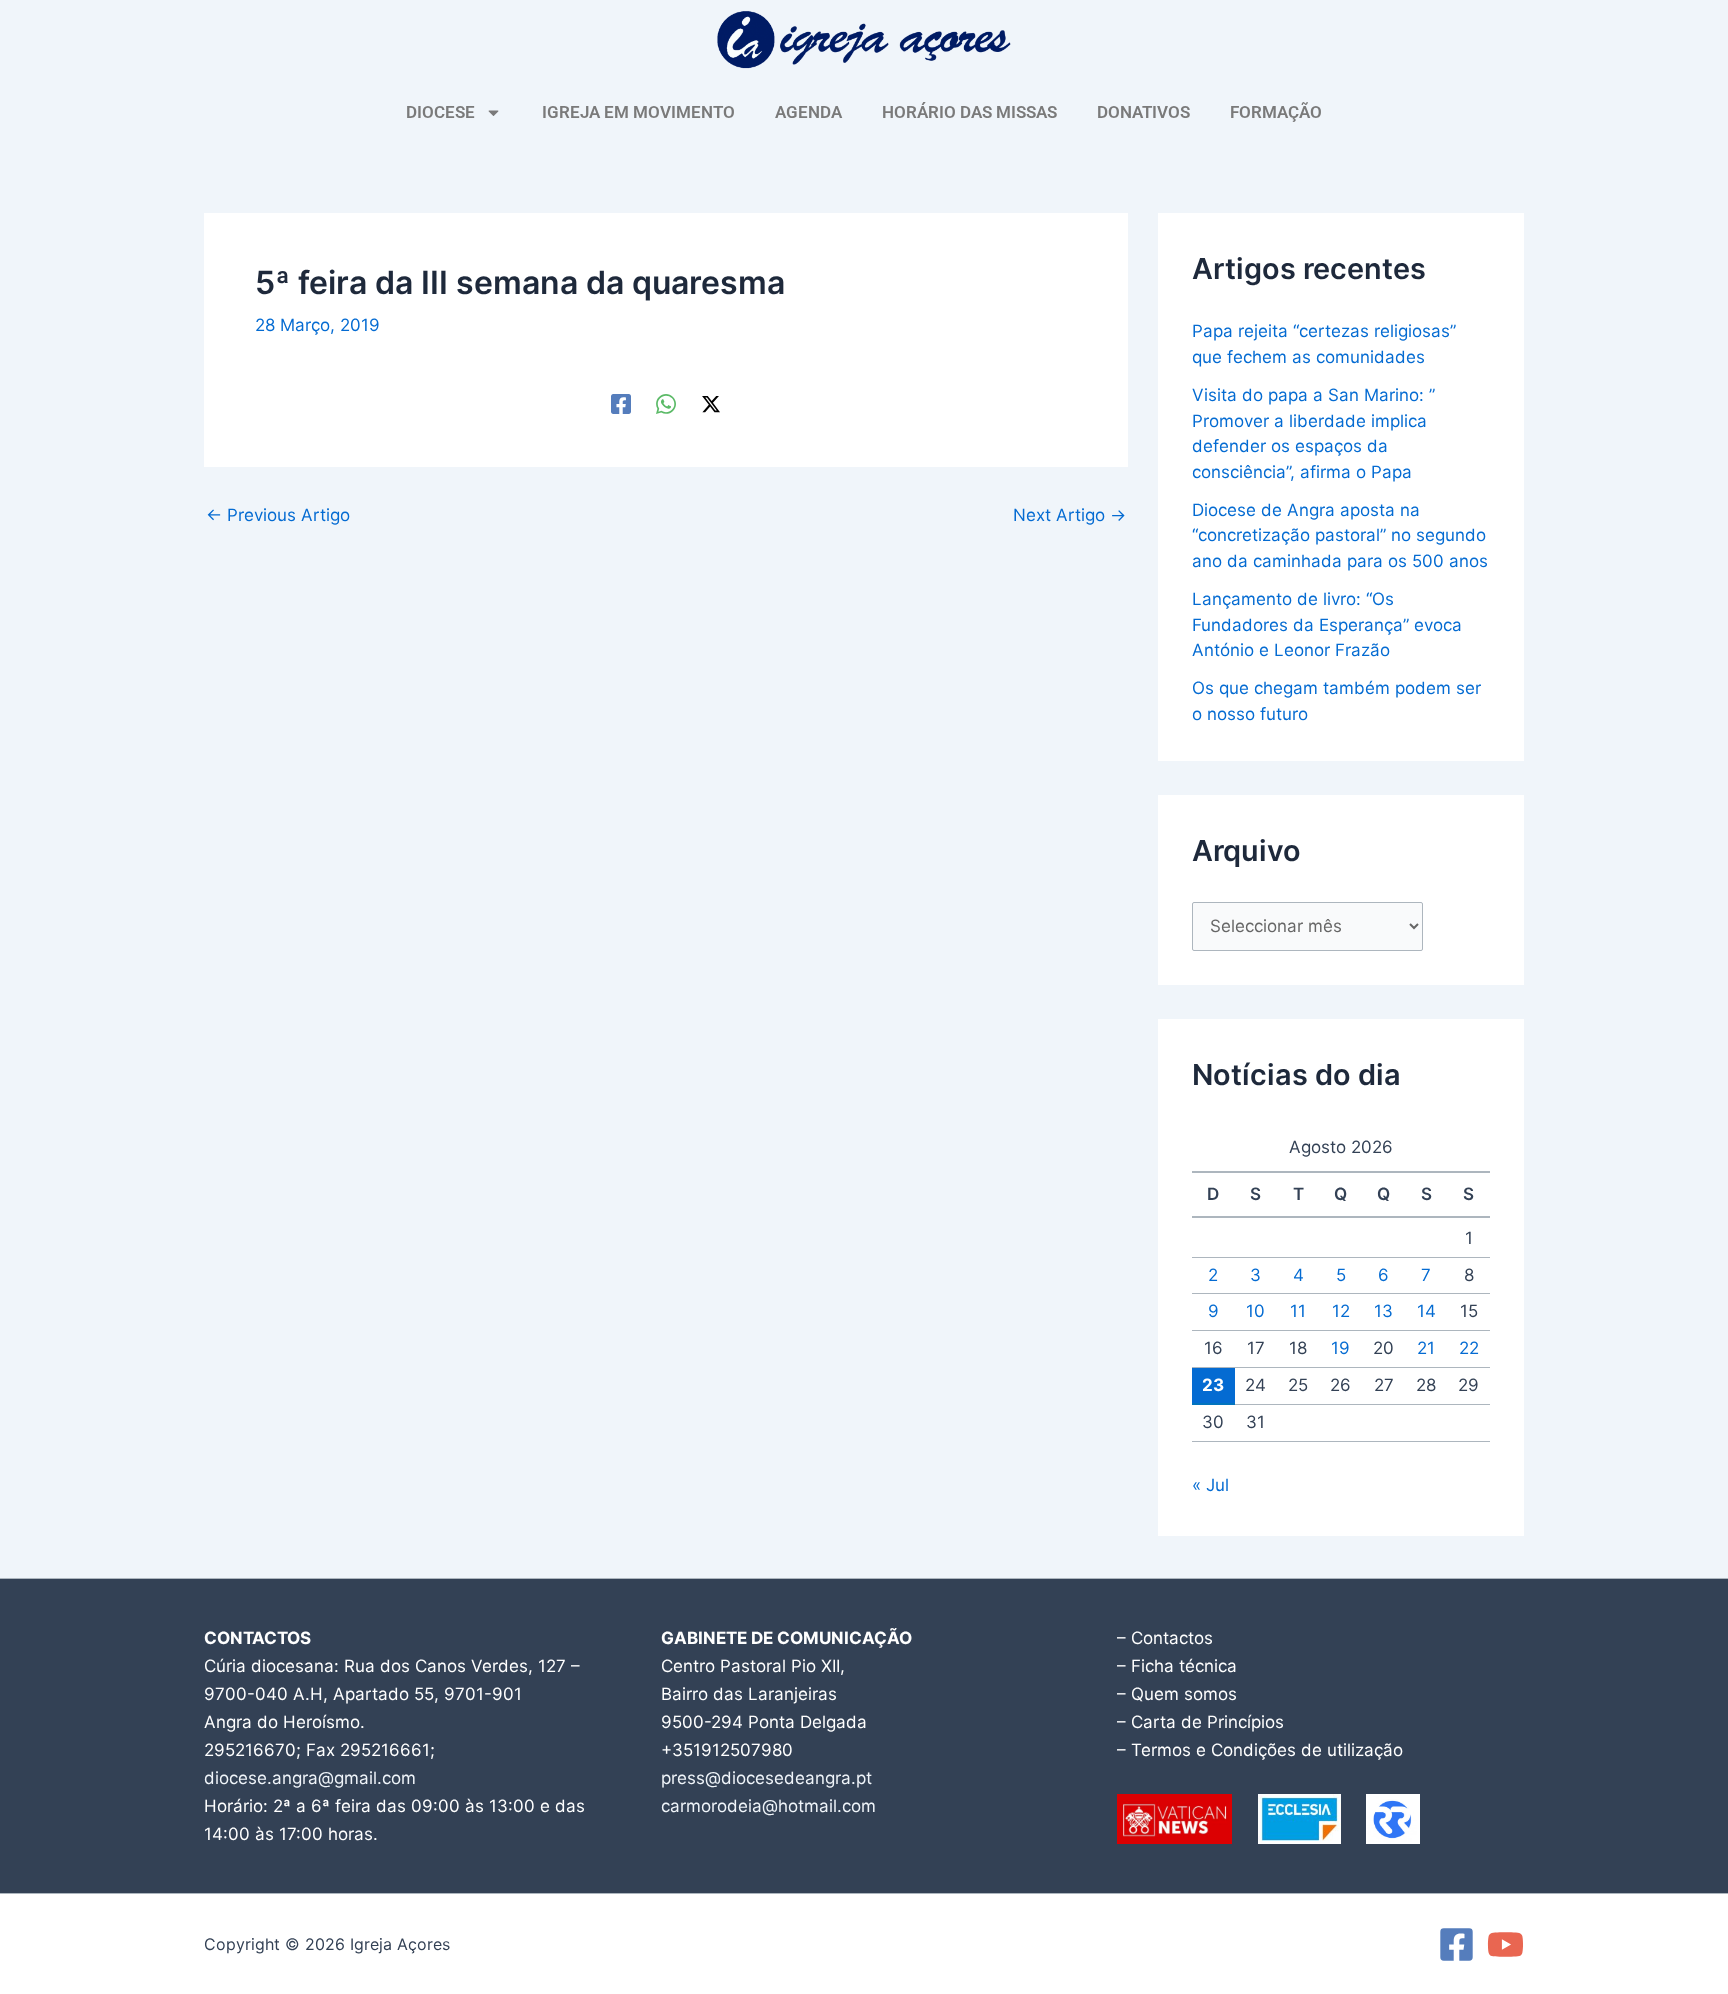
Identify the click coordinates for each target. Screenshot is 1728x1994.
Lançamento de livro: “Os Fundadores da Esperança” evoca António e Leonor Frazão (1327, 624)
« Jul (1210, 1485)
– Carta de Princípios (1200, 1722)
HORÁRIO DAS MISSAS (969, 112)
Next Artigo (1069, 515)
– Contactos (1165, 1638)
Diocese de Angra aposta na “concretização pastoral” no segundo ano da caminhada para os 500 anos (1340, 535)
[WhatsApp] (666, 402)
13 (1383, 1311)
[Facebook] (621, 402)
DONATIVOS (1143, 112)
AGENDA (808, 112)
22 (1469, 1348)
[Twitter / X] (711, 402)
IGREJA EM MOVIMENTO (638, 112)
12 (1341, 1311)
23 (1213, 1385)
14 (1426, 1311)
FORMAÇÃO (1276, 112)
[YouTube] (1505, 1944)
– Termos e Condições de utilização (1260, 1750)
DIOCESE (440, 112)
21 (1426, 1348)
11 (1298, 1311)
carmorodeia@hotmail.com (768, 1806)
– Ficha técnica (1177, 1666)
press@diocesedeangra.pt (766, 1778)
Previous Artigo (278, 515)
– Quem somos (1177, 1694)
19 (1340, 1348)
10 (1255, 1311)
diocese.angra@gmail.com (310, 1778)
